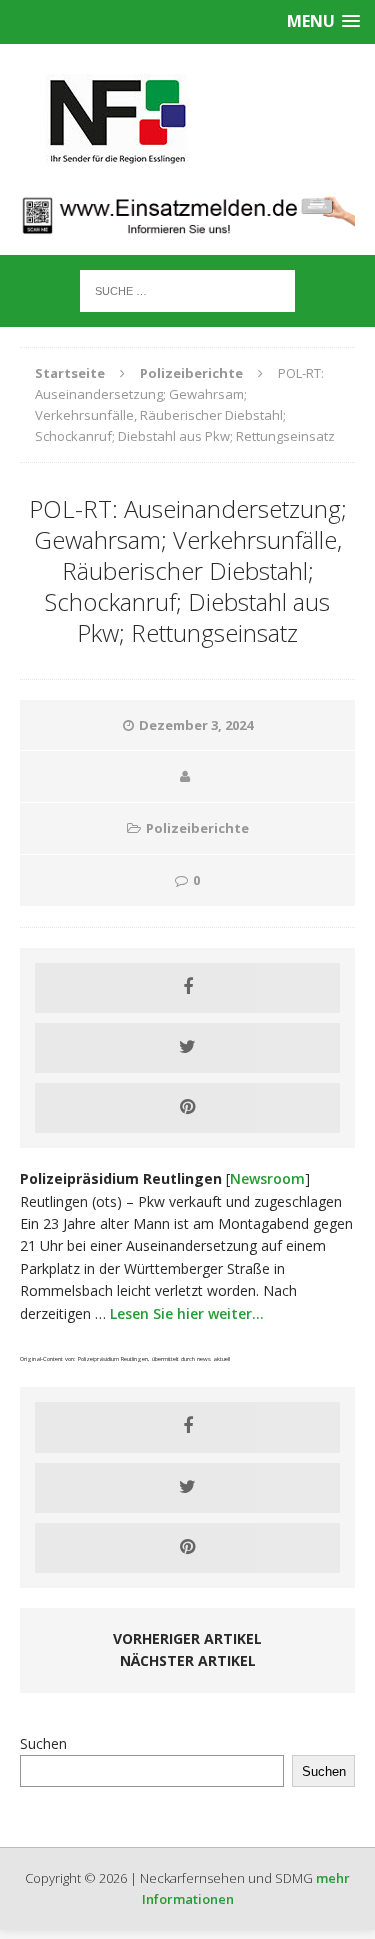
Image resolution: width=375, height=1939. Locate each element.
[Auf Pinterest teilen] (187, 1108)
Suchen (43, 1743)
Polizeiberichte (197, 828)
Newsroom (267, 1178)
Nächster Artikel (188, 1660)
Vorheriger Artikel (187, 1638)
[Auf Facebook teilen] (187, 988)
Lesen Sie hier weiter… (187, 1313)
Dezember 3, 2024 (196, 725)
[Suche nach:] (187, 289)
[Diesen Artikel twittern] (187, 1048)
